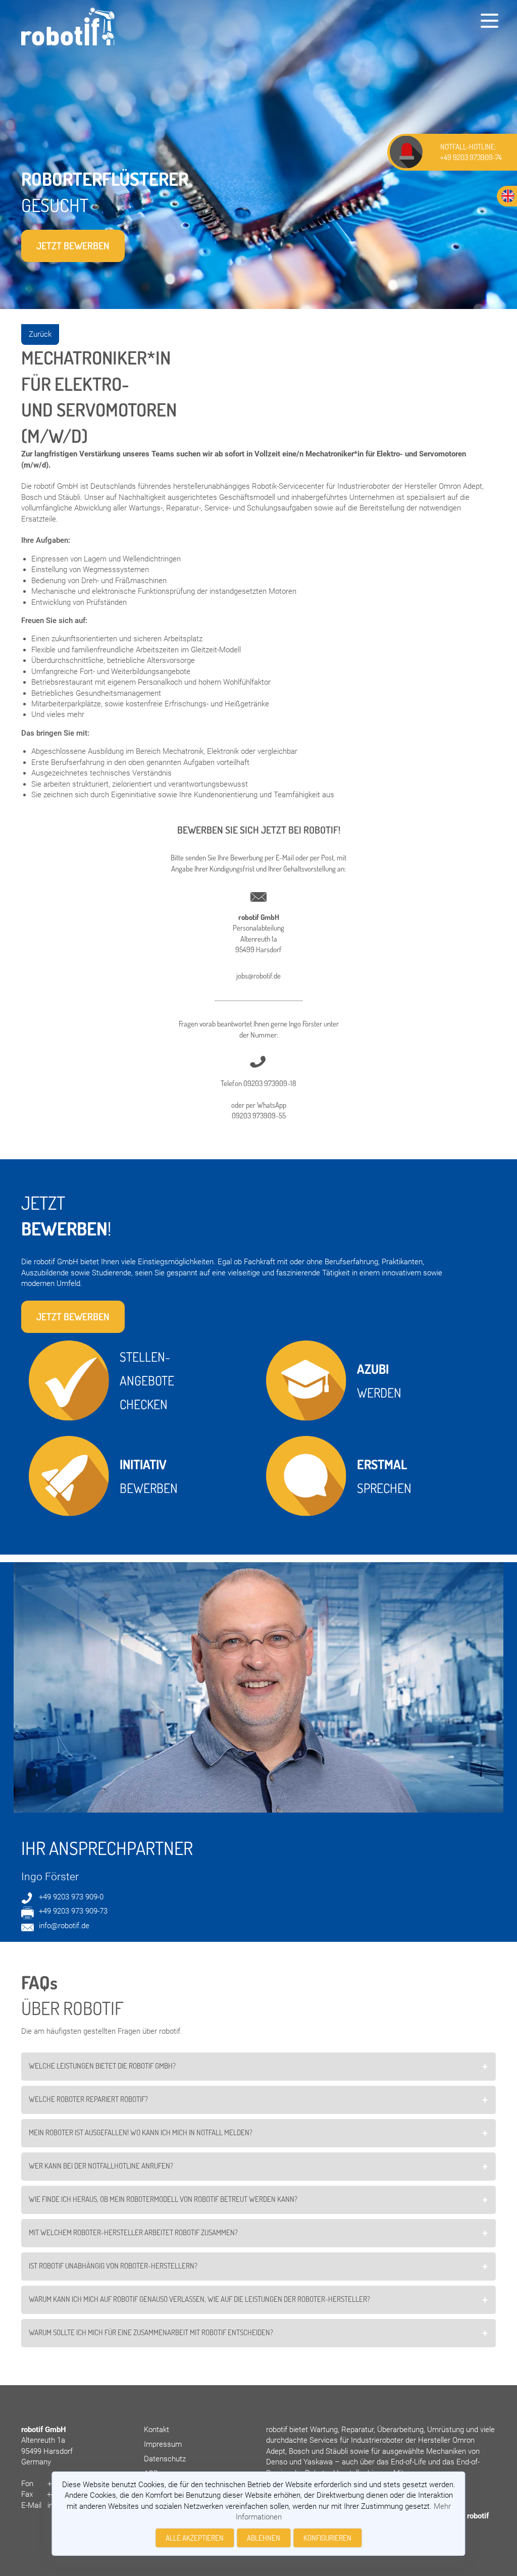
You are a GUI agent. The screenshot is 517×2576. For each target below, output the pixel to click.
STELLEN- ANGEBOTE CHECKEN (148, 1380)
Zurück (40, 334)
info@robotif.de (64, 1926)
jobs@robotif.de (258, 976)
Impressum (163, 2444)
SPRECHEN (384, 1476)
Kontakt (157, 2430)
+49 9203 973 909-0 (71, 1897)
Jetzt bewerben (73, 246)
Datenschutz (165, 2459)
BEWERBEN (149, 1476)
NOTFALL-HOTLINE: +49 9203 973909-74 (471, 152)
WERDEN (379, 1381)
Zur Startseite (37, 13)
